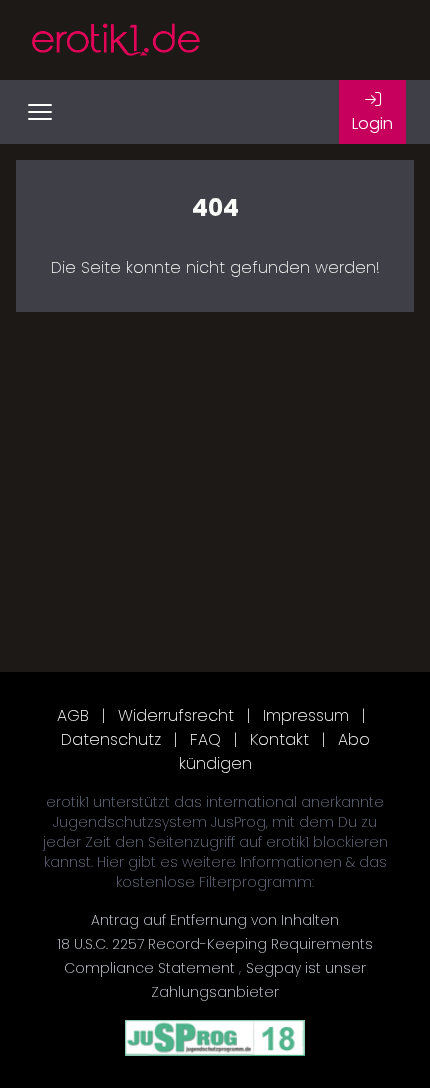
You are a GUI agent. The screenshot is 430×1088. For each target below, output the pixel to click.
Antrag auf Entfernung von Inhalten (215, 920)
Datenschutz (111, 739)
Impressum (306, 715)
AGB (73, 715)
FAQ (205, 739)
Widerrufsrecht (176, 715)
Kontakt (279, 739)
